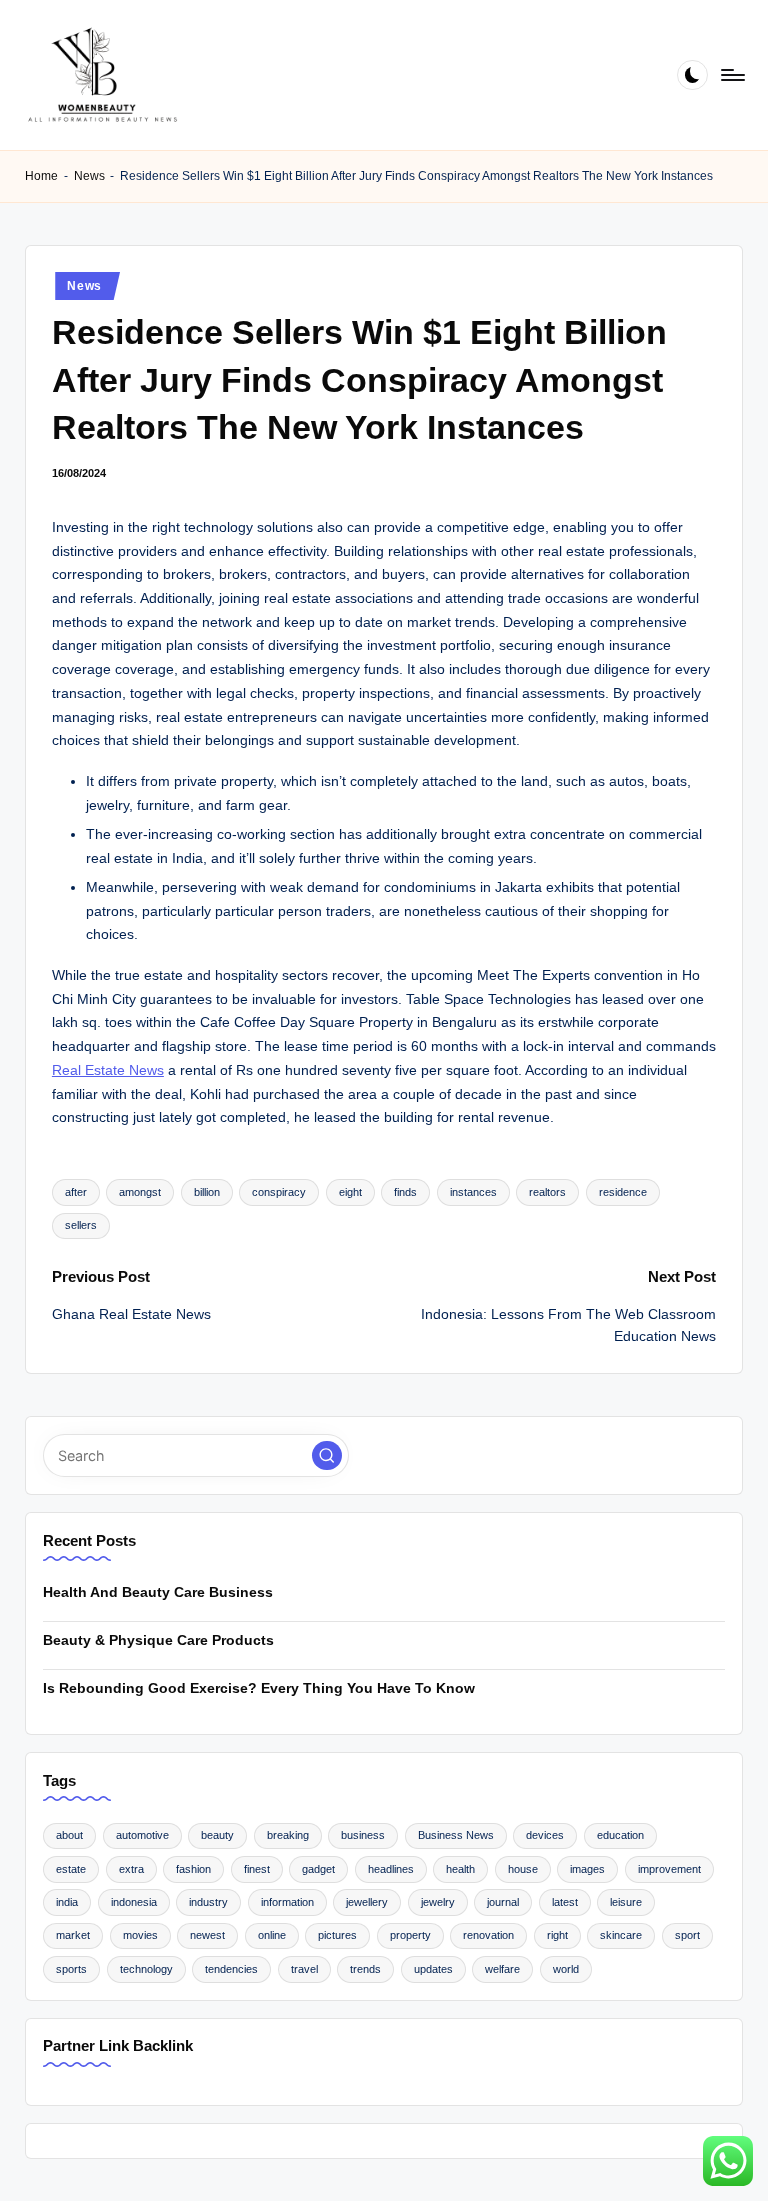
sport (687, 1935)
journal (503, 1902)
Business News (456, 1835)
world (566, 1969)
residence (623, 1192)
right (557, 1935)
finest (257, 1869)
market (73, 1935)
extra (131, 1869)
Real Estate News (108, 1070)
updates (433, 1969)
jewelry (438, 1902)
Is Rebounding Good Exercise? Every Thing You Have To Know (259, 1688)
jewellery (367, 1902)
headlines (391, 1869)
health (460, 1869)
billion (207, 1192)
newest (207, 1935)
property (410, 1935)
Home (41, 176)
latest (565, 1902)
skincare (621, 1935)
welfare (502, 1969)
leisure (626, 1902)
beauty (217, 1835)
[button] (327, 1456)
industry (208, 1902)
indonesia (134, 1902)
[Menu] (731, 75)
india (67, 1902)
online (272, 1935)
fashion (193, 1869)
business (363, 1835)
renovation (488, 1935)
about (69, 1835)
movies (140, 1935)
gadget (318, 1869)
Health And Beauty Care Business (158, 1592)
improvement (669, 1869)
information (287, 1902)
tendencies (231, 1969)
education (620, 1835)
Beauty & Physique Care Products (158, 1640)
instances (473, 1192)
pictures (337, 1935)
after (76, 1192)
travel (304, 1969)
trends (365, 1969)
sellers (81, 1225)
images (587, 1869)
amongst (140, 1192)
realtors (547, 1192)
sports (71, 1969)
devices (545, 1835)
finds (405, 1192)
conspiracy (279, 1192)
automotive (142, 1835)
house (523, 1869)
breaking (288, 1835)
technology (146, 1969)
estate (71, 1869)
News (89, 176)
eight (350, 1192)
